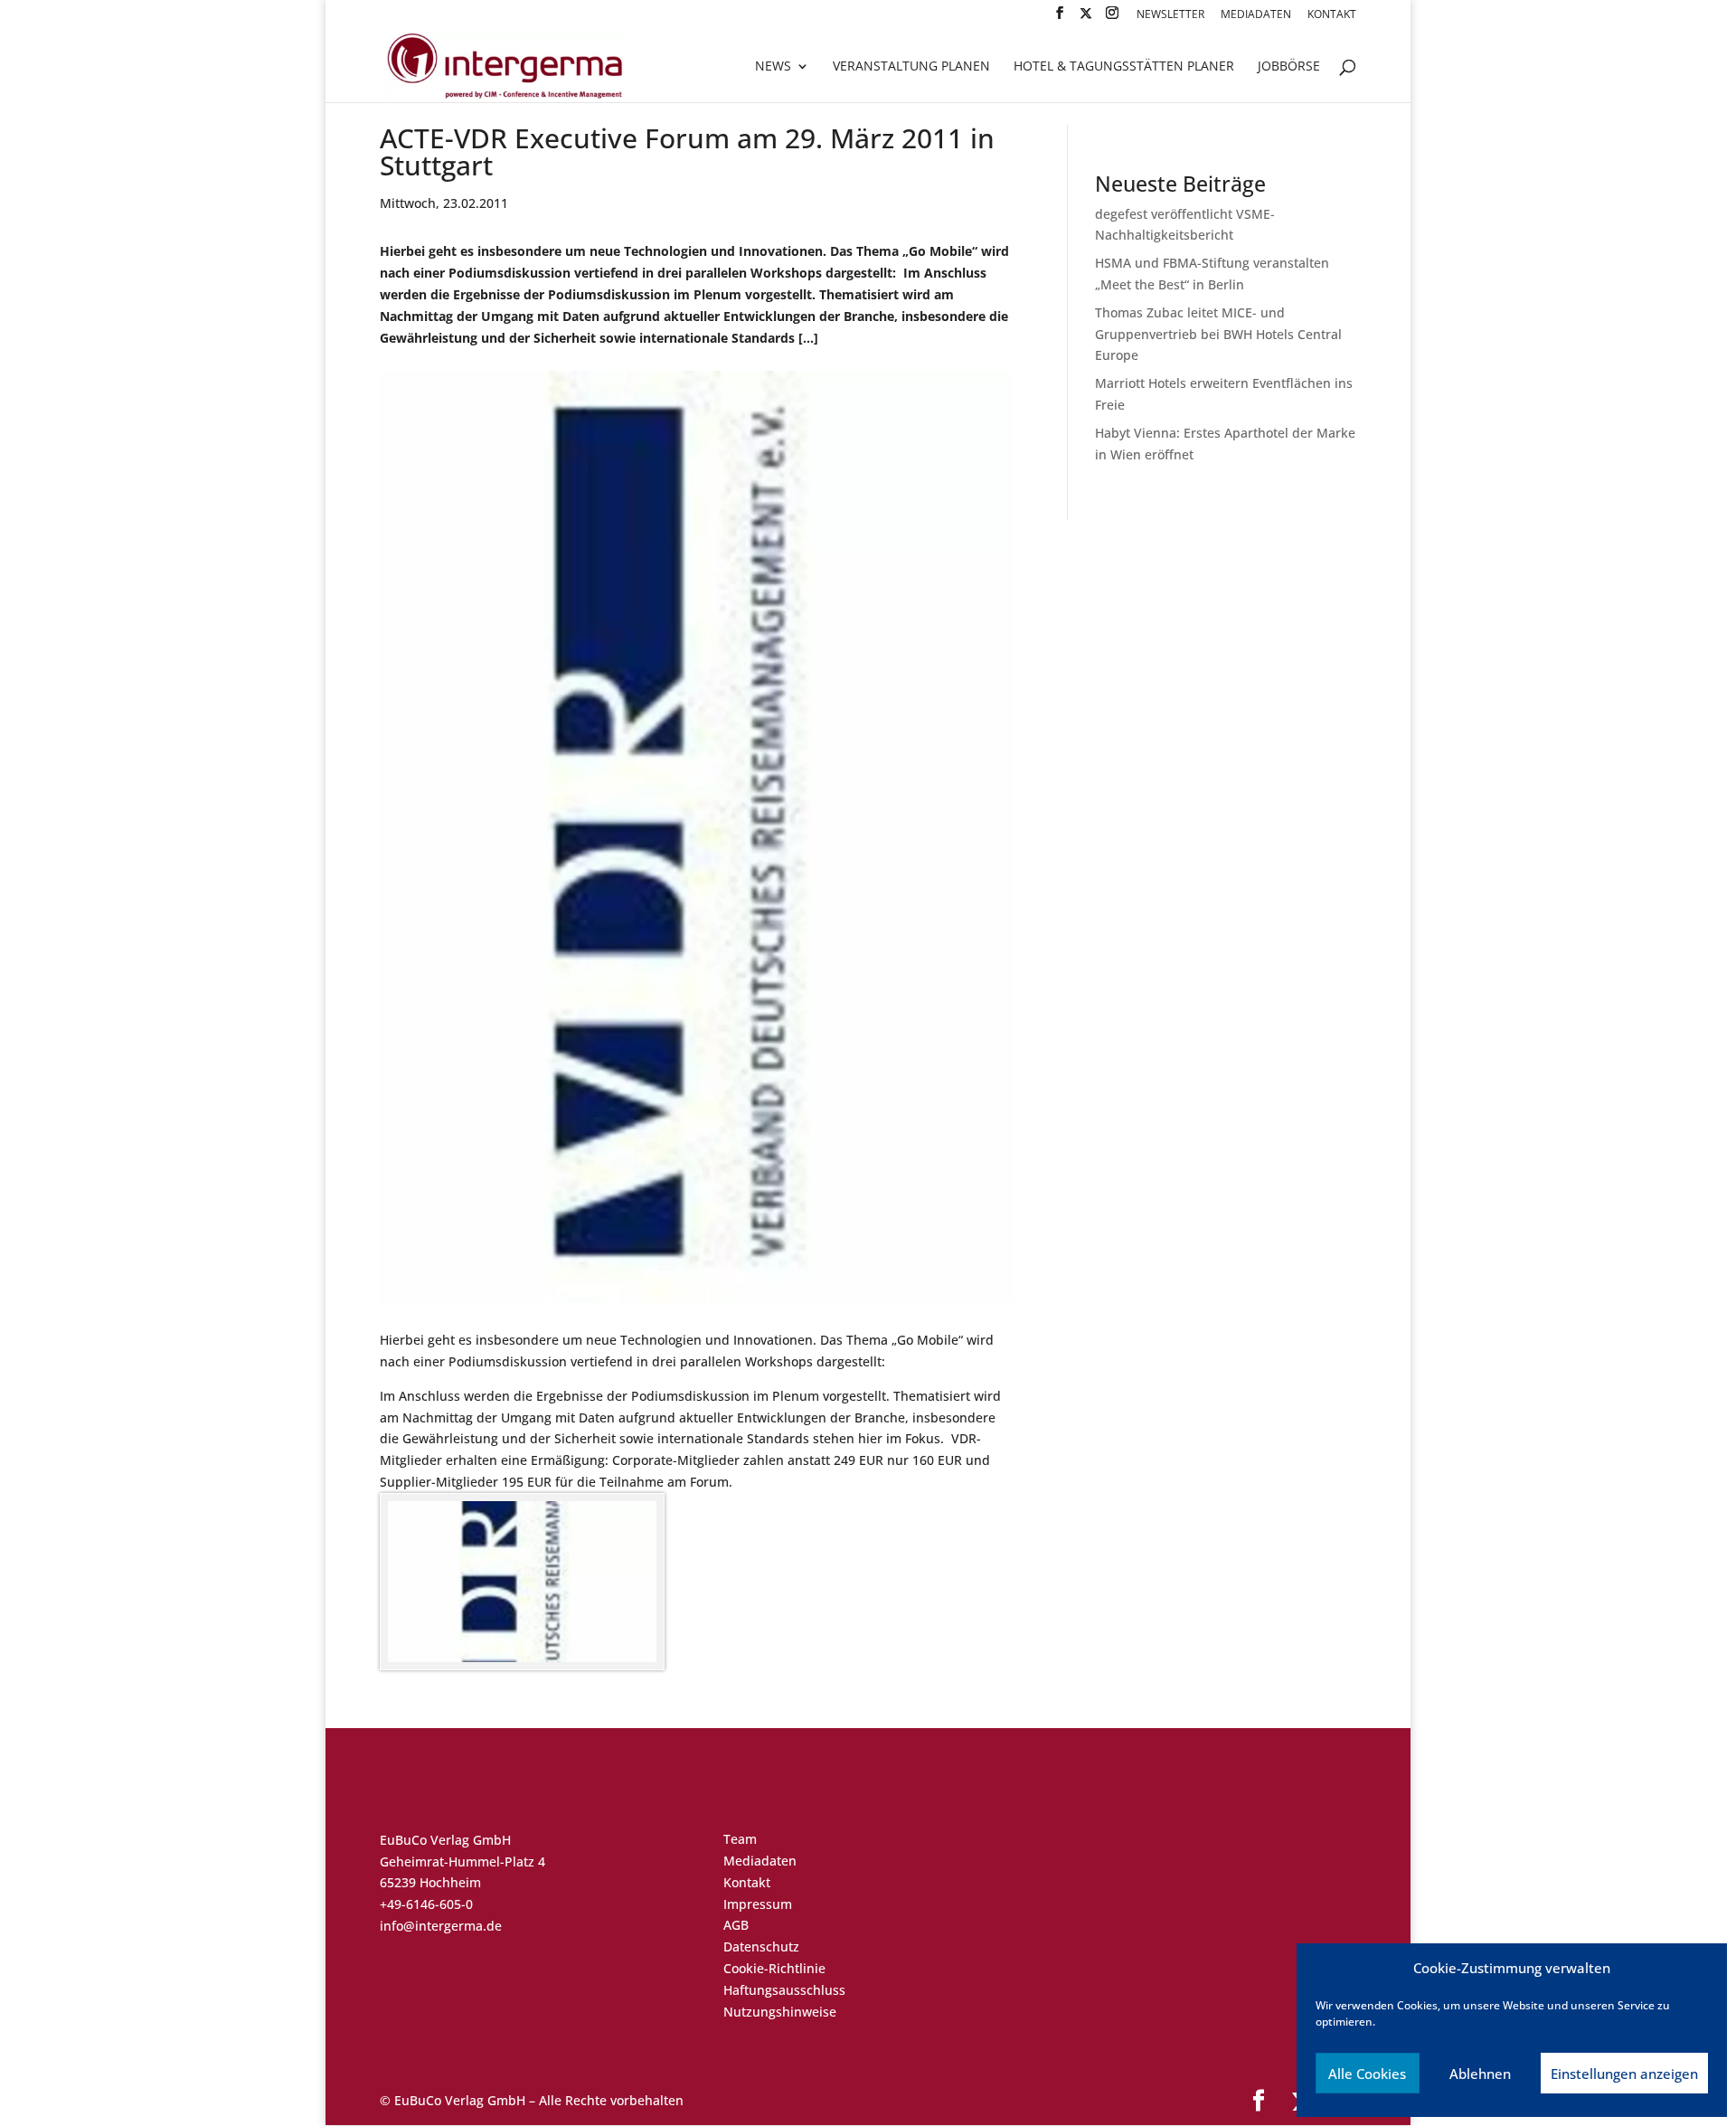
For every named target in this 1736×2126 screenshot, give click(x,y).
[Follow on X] (1086, 19)
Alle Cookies (1367, 2074)
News (773, 67)
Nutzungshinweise (780, 2012)
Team (740, 1839)
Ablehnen (1480, 2074)
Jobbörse (1289, 67)
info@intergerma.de (441, 1926)
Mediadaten (1256, 15)
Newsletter (1170, 15)
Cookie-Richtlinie (774, 1968)
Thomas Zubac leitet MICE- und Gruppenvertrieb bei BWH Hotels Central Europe (1218, 334)
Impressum (758, 1904)
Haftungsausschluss (784, 1990)
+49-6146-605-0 (426, 1904)
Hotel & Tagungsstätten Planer (1124, 67)
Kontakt (1332, 15)
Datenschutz (761, 1946)
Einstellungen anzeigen (1624, 2074)
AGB (736, 1925)
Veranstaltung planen (911, 67)
